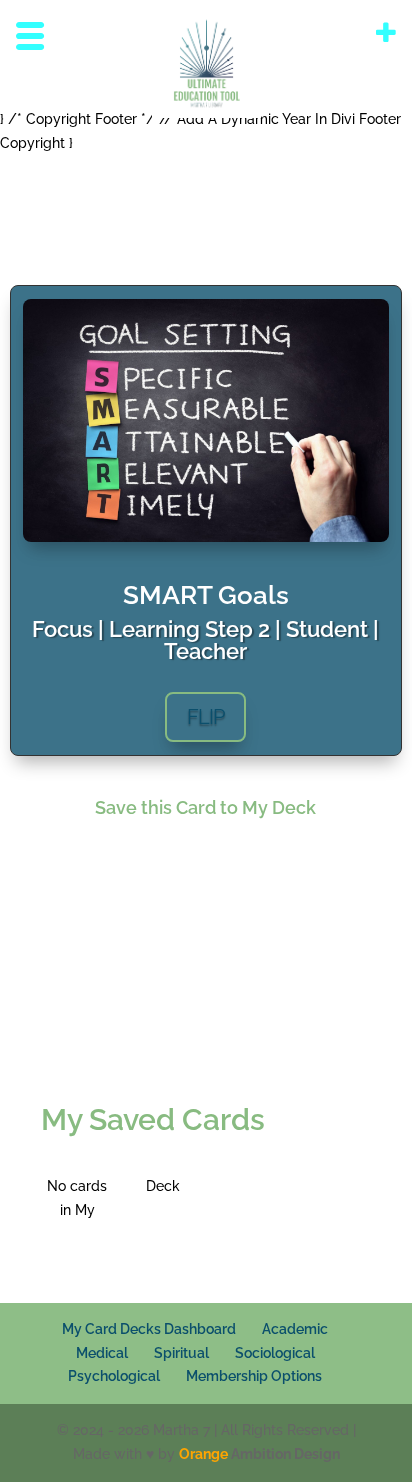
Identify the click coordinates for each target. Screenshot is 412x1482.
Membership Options (254, 1376)
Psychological (114, 1376)
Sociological (275, 1353)
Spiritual (181, 1353)
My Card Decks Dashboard (149, 1329)
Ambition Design (259, 1454)
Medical (102, 1353)
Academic (295, 1329)
